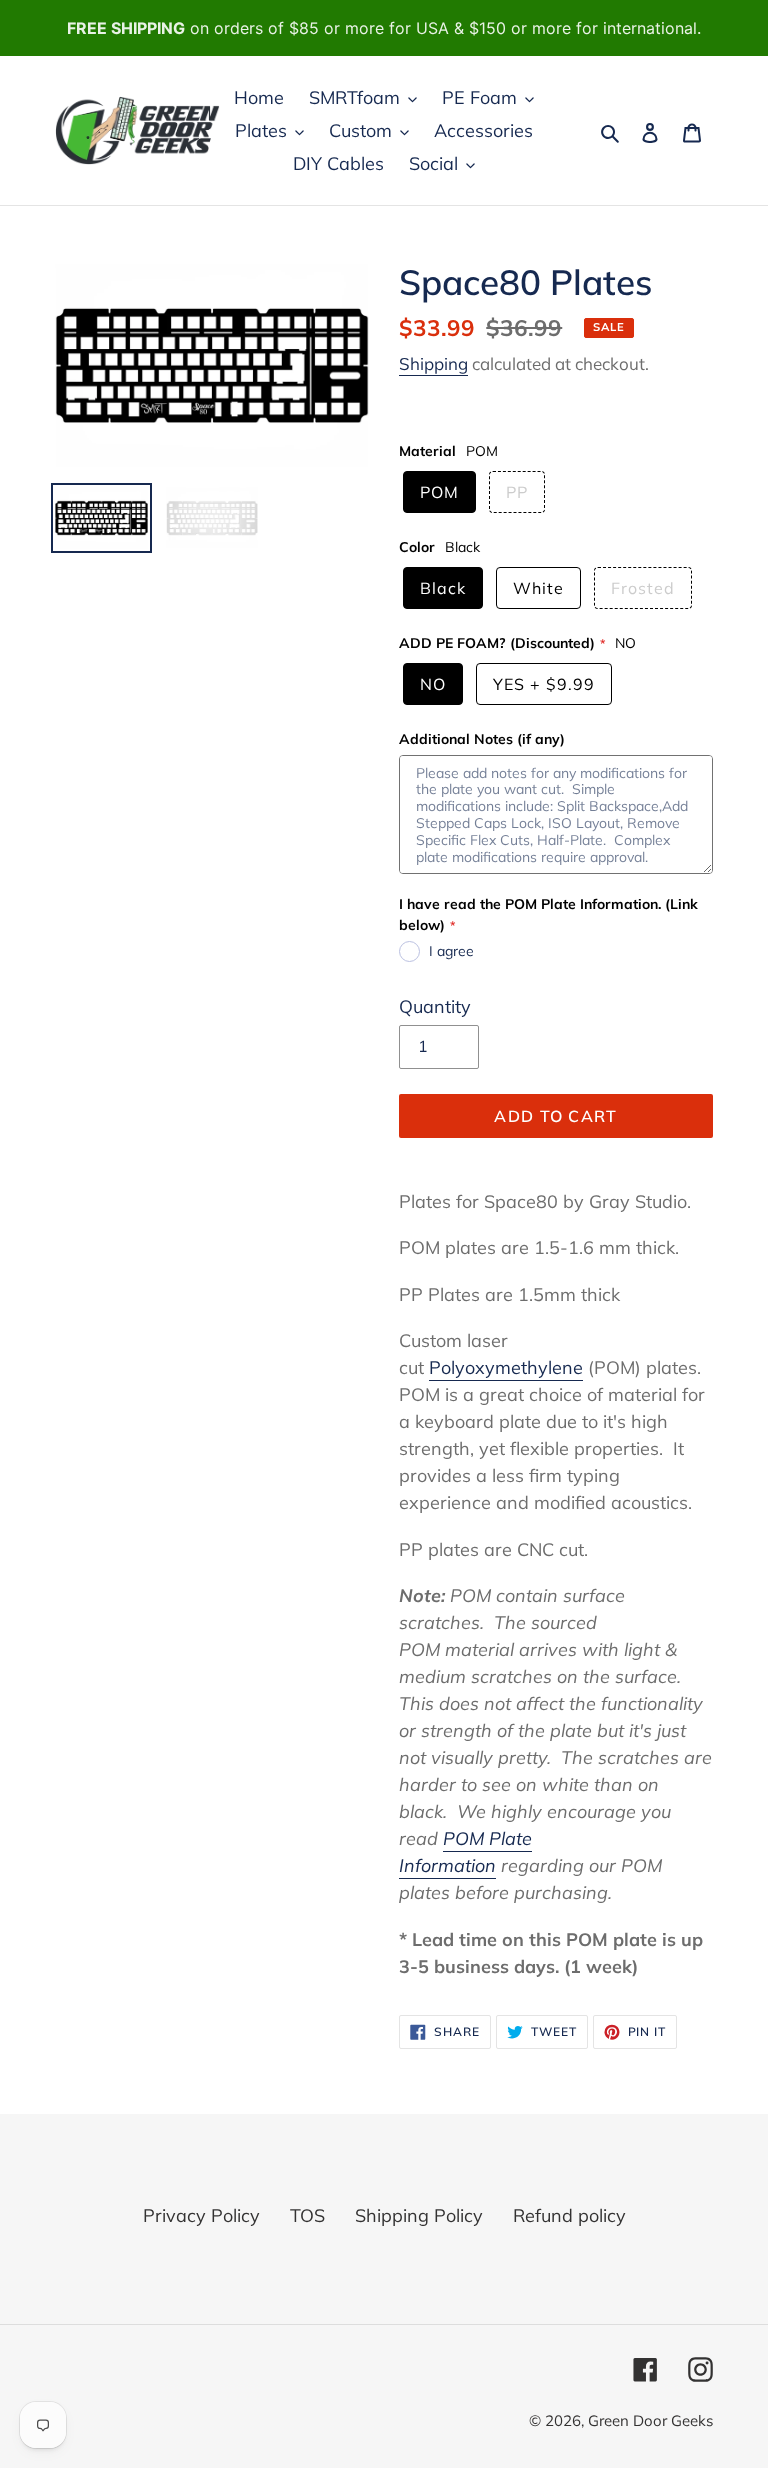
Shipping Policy (419, 2215)
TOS (307, 2215)
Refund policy (569, 2215)
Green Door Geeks (650, 2420)
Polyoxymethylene (506, 1367)
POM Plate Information (465, 1852)
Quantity (435, 1006)
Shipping (433, 363)
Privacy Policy (201, 2215)
